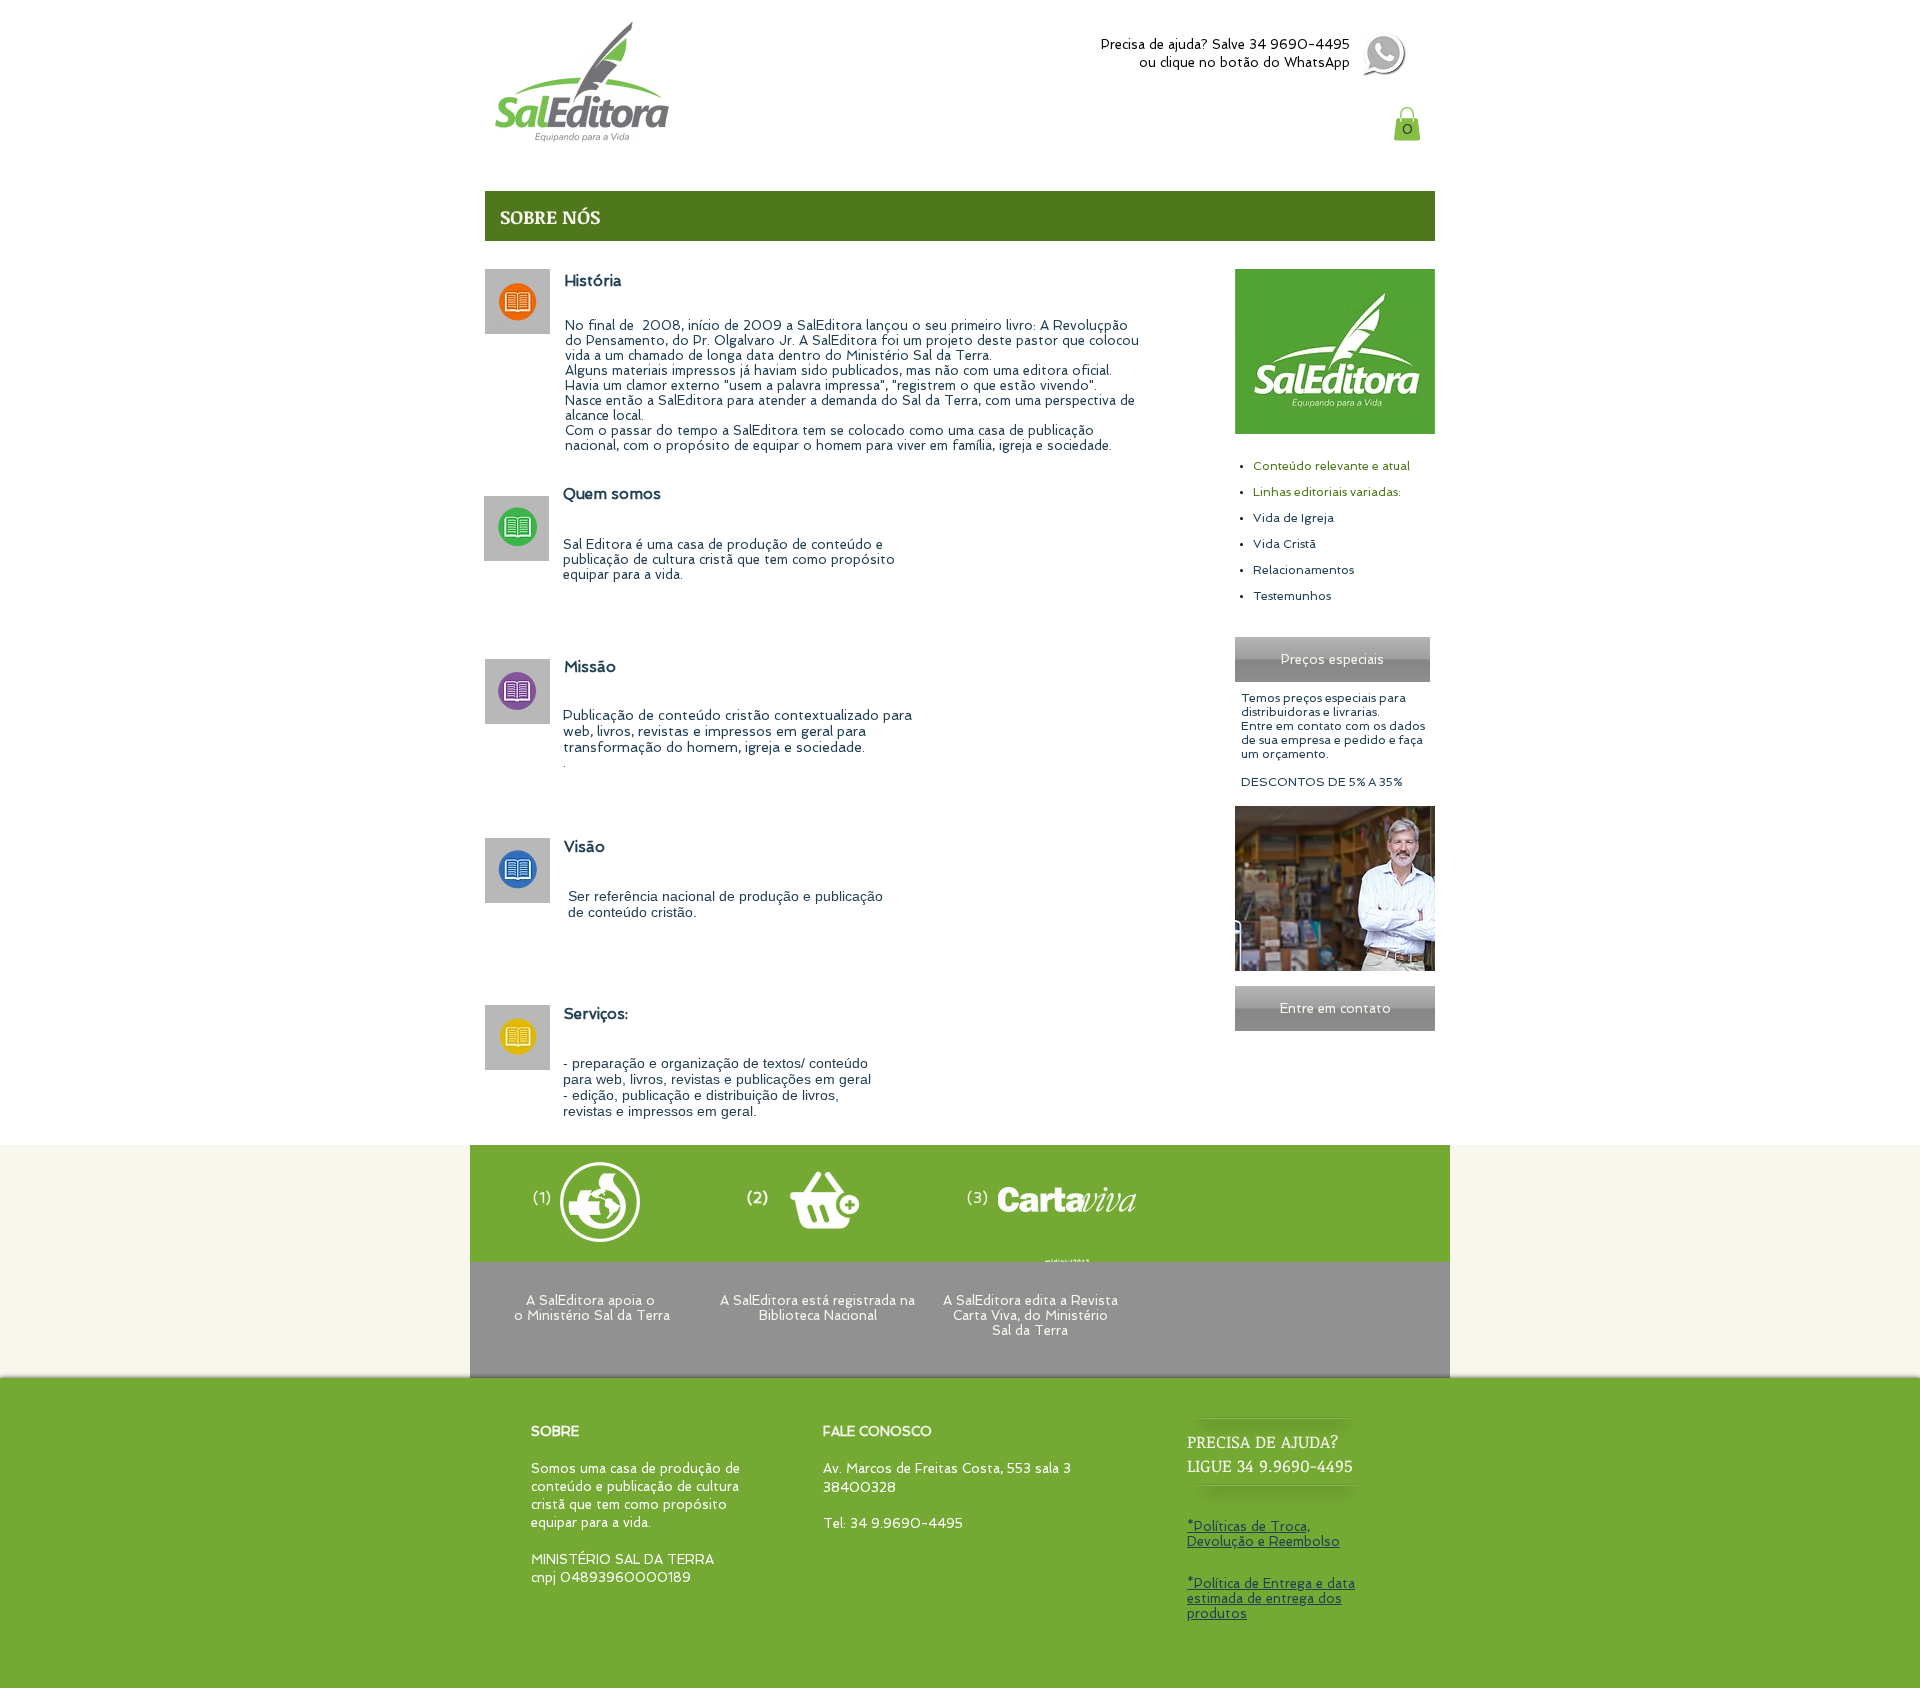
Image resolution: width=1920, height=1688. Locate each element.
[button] (1407, 123)
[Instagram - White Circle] (1447, 55)
